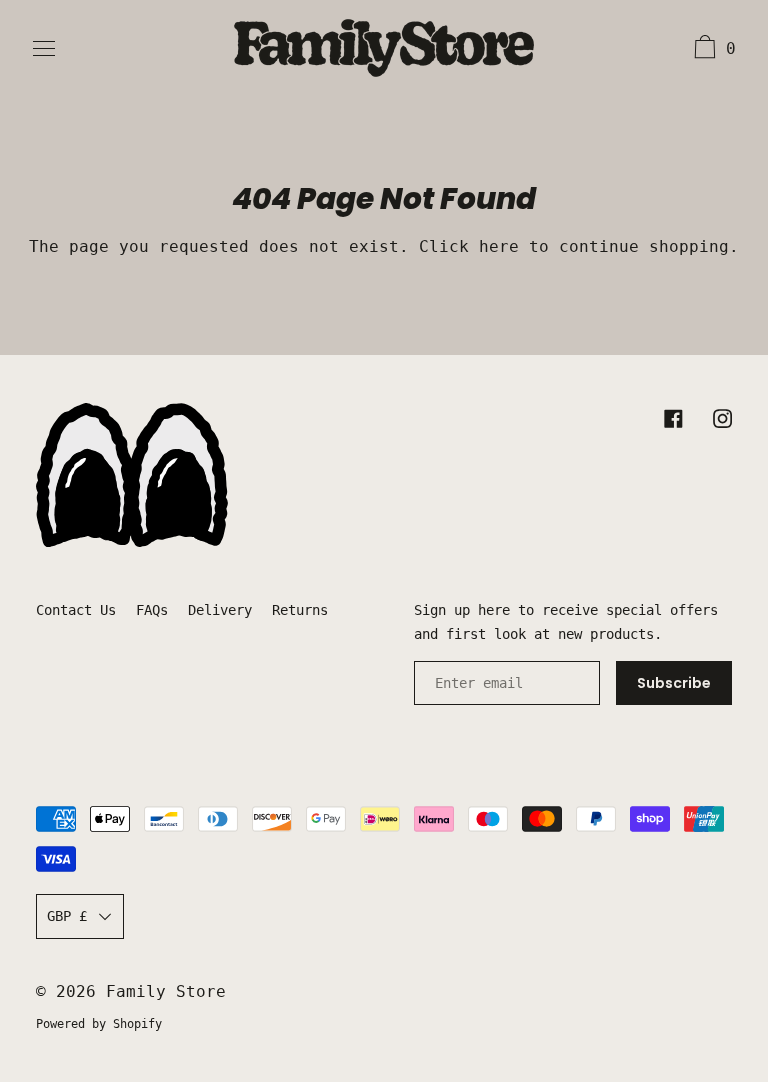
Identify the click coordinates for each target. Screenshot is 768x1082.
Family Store (166, 991)
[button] (712, 50)
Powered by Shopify (99, 1024)
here (499, 246)
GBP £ (67, 916)
